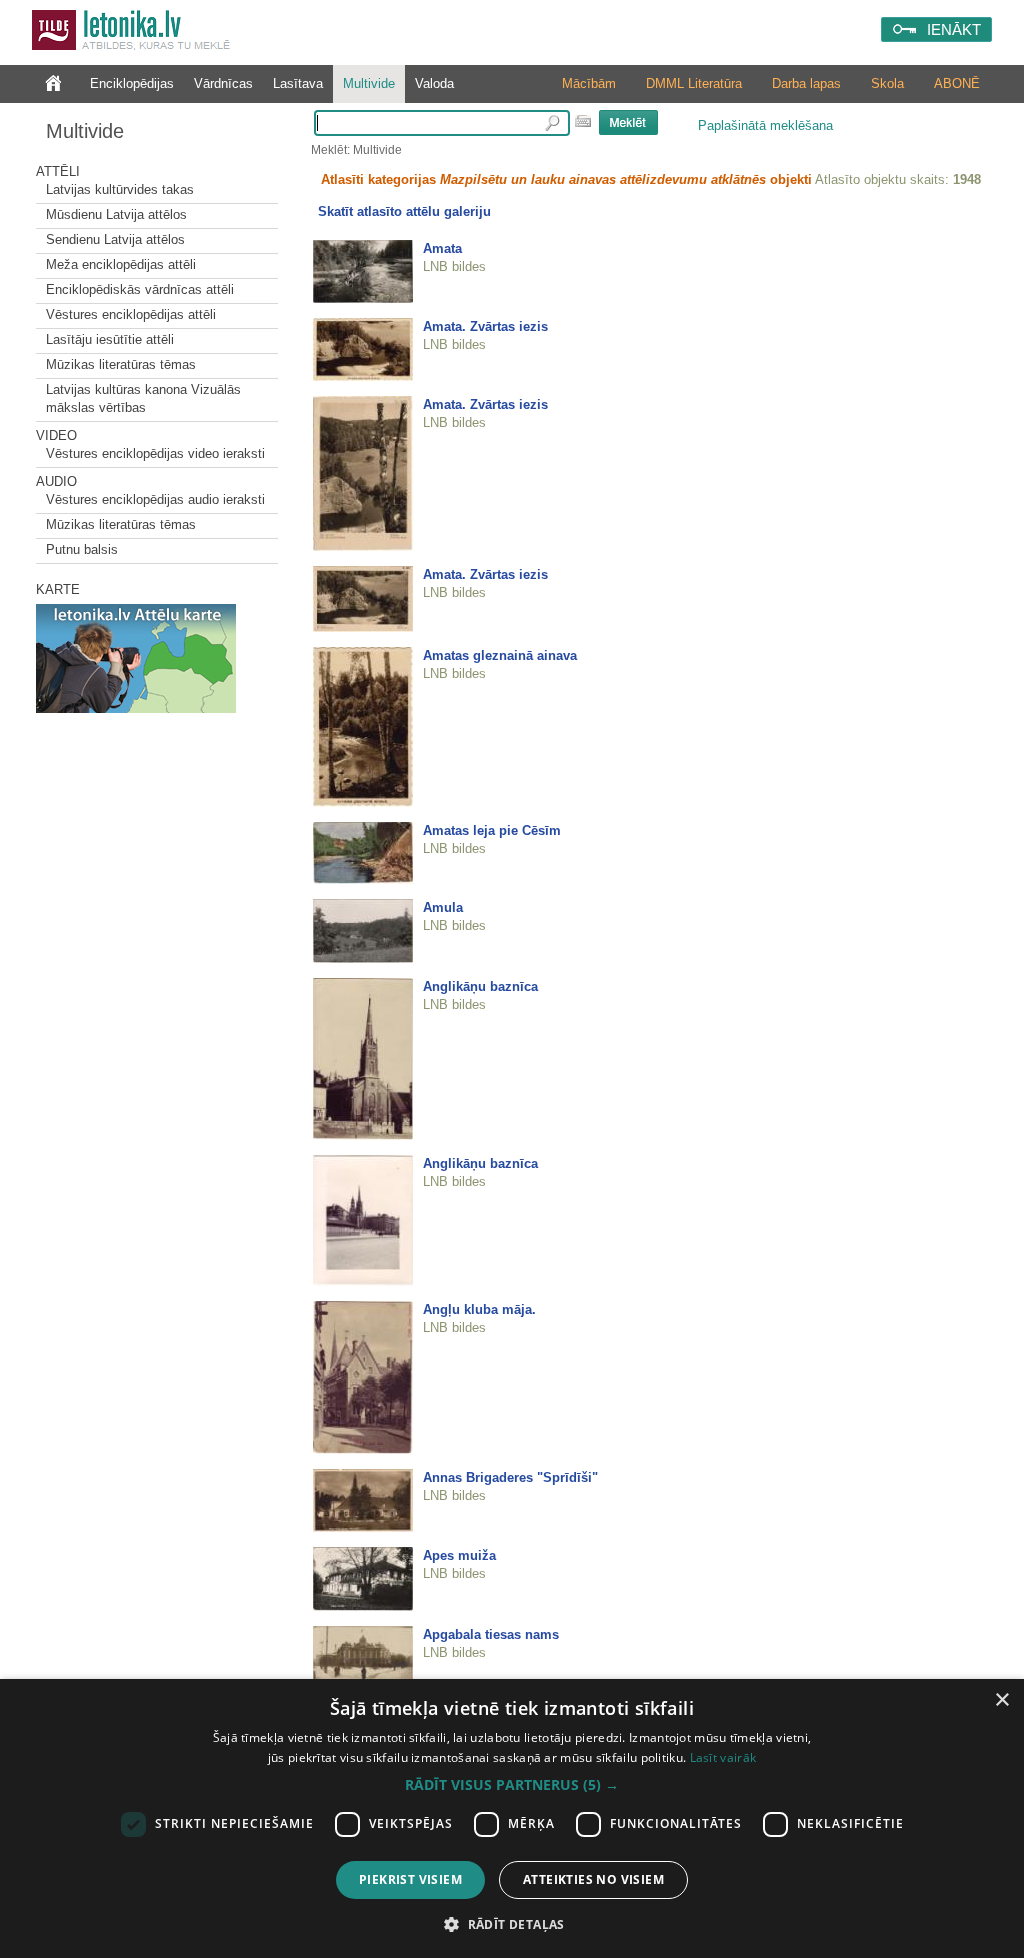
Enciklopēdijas (132, 83)
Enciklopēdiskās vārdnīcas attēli (140, 289)
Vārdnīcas (223, 83)
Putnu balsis (82, 549)
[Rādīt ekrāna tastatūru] (583, 121)
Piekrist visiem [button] (410, 1879)
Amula (443, 907)
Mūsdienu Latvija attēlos (116, 214)
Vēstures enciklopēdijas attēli (131, 314)
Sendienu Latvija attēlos (115, 239)
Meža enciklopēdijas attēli (121, 264)
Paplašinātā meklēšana (765, 125)
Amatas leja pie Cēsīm (492, 830)
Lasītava (298, 83)
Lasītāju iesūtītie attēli (110, 339)
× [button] (1001, 1700)
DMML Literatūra (694, 83)
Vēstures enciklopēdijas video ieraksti (155, 453)
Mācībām (589, 83)
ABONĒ (957, 83)
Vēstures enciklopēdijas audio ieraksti (155, 499)
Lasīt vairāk (723, 1757)
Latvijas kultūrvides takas (120, 189)
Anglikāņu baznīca (480, 986)
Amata (442, 248)
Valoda (434, 83)
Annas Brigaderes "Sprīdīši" (510, 1477)
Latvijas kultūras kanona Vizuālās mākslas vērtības (143, 398)
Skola (887, 83)
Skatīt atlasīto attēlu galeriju (404, 211)
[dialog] (512, 1818)
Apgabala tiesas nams (491, 1634)
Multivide (369, 83)
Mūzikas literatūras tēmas (121, 364)
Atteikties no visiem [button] (593, 1879)
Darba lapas (806, 83)
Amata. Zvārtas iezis (485, 326)
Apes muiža (459, 1555)
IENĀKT (954, 29)
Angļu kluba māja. (479, 1309)
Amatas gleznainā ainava (500, 655)
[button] (512, 1785)
